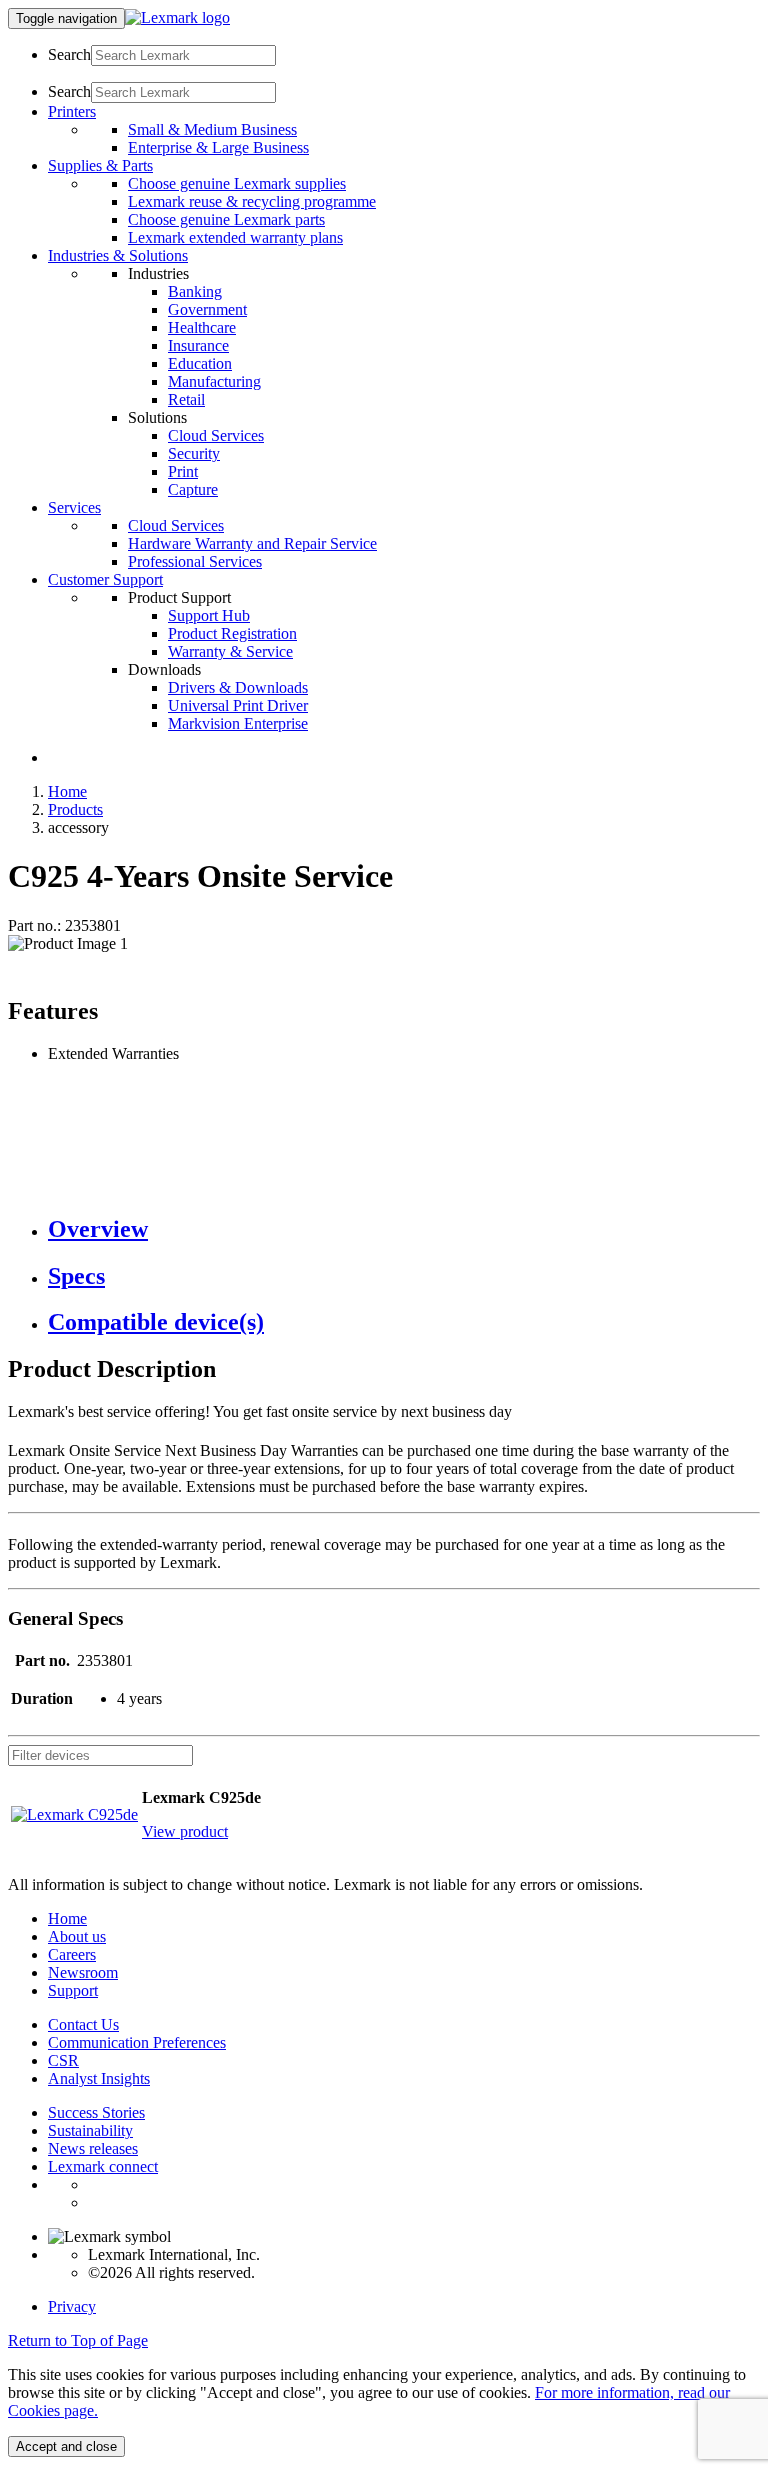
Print (183, 471)
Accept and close (66, 2446)
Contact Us (83, 2024)
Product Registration (232, 633)
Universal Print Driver (238, 705)
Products (75, 809)
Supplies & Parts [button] (100, 165)
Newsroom (83, 1972)
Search (69, 54)
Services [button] (74, 507)
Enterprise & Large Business (218, 147)
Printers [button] (72, 111)
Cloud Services (216, 435)
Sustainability (90, 2130)
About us (77, 1936)
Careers (72, 1954)
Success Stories (96, 2112)
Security (194, 453)
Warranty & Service (230, 651)
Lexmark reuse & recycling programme (252, 201)
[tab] (404, 1229)
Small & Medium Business (212, 129)
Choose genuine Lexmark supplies (237, 183)
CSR (63, 2060)
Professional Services (195, 561)
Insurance (198, 345)
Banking (195, 291)
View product (185, 1831)
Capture (193, 489)
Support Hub (209, 615)
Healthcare (202, 327)
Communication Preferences (137, 2042)
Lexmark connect (103, 2166)
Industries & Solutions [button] (118, 255)
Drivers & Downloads (238, 687)
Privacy (72, 2306)
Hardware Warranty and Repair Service (252, 543)
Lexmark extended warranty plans (235, 237)
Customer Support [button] (105, 579)
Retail (186, 399)
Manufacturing (214, 381)
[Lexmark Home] (177, 17)
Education (200, 363)
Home (67, 791)
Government (207, 309)
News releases (93, 2148)
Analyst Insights (99, 2078)
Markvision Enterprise (238, 723)
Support (73, 1990)
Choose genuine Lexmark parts (226, 219)
